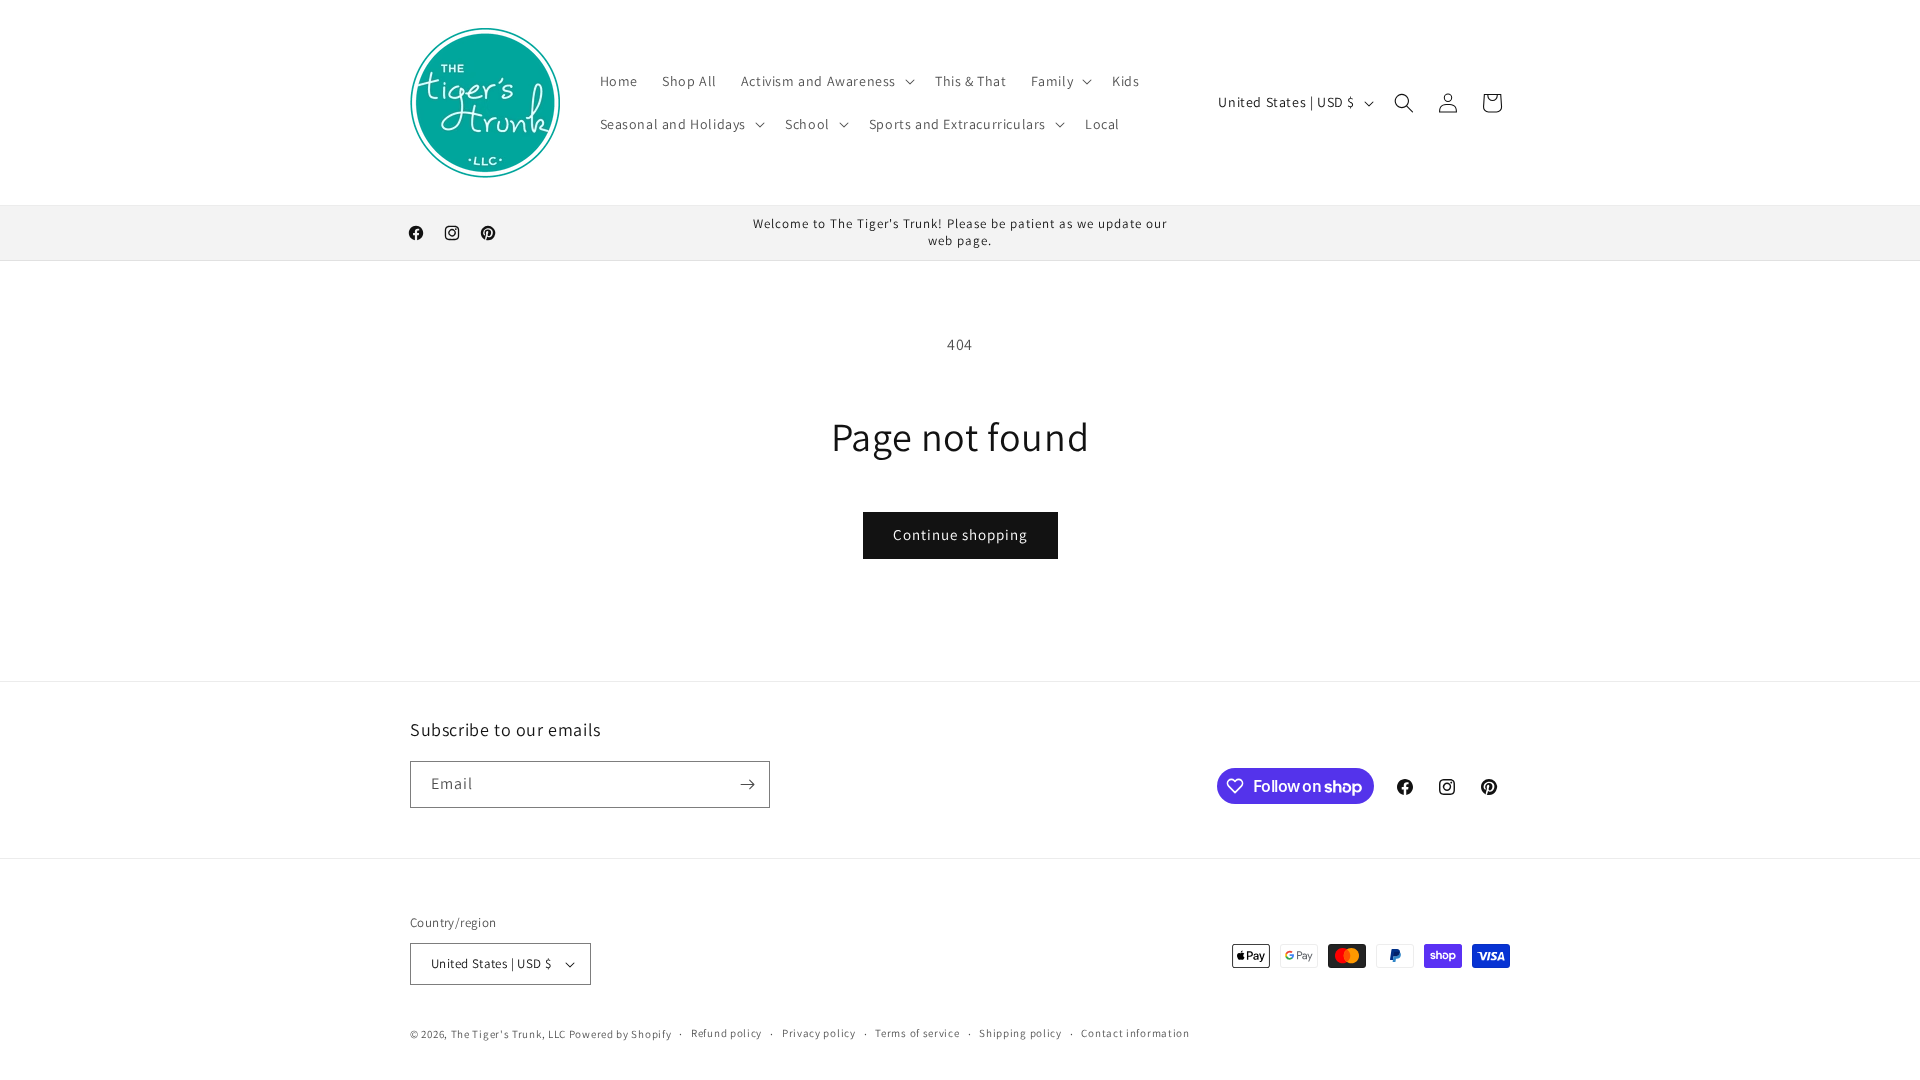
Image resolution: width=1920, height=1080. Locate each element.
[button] (826, 81)
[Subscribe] (747, 784)
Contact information (1135, 1033)
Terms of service (917, 1033)
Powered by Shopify (620, 1034)
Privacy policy (819, 1033)
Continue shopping (960, 534)
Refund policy (726, 1033)
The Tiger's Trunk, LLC (508, 1034)
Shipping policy (1020, 1033)
